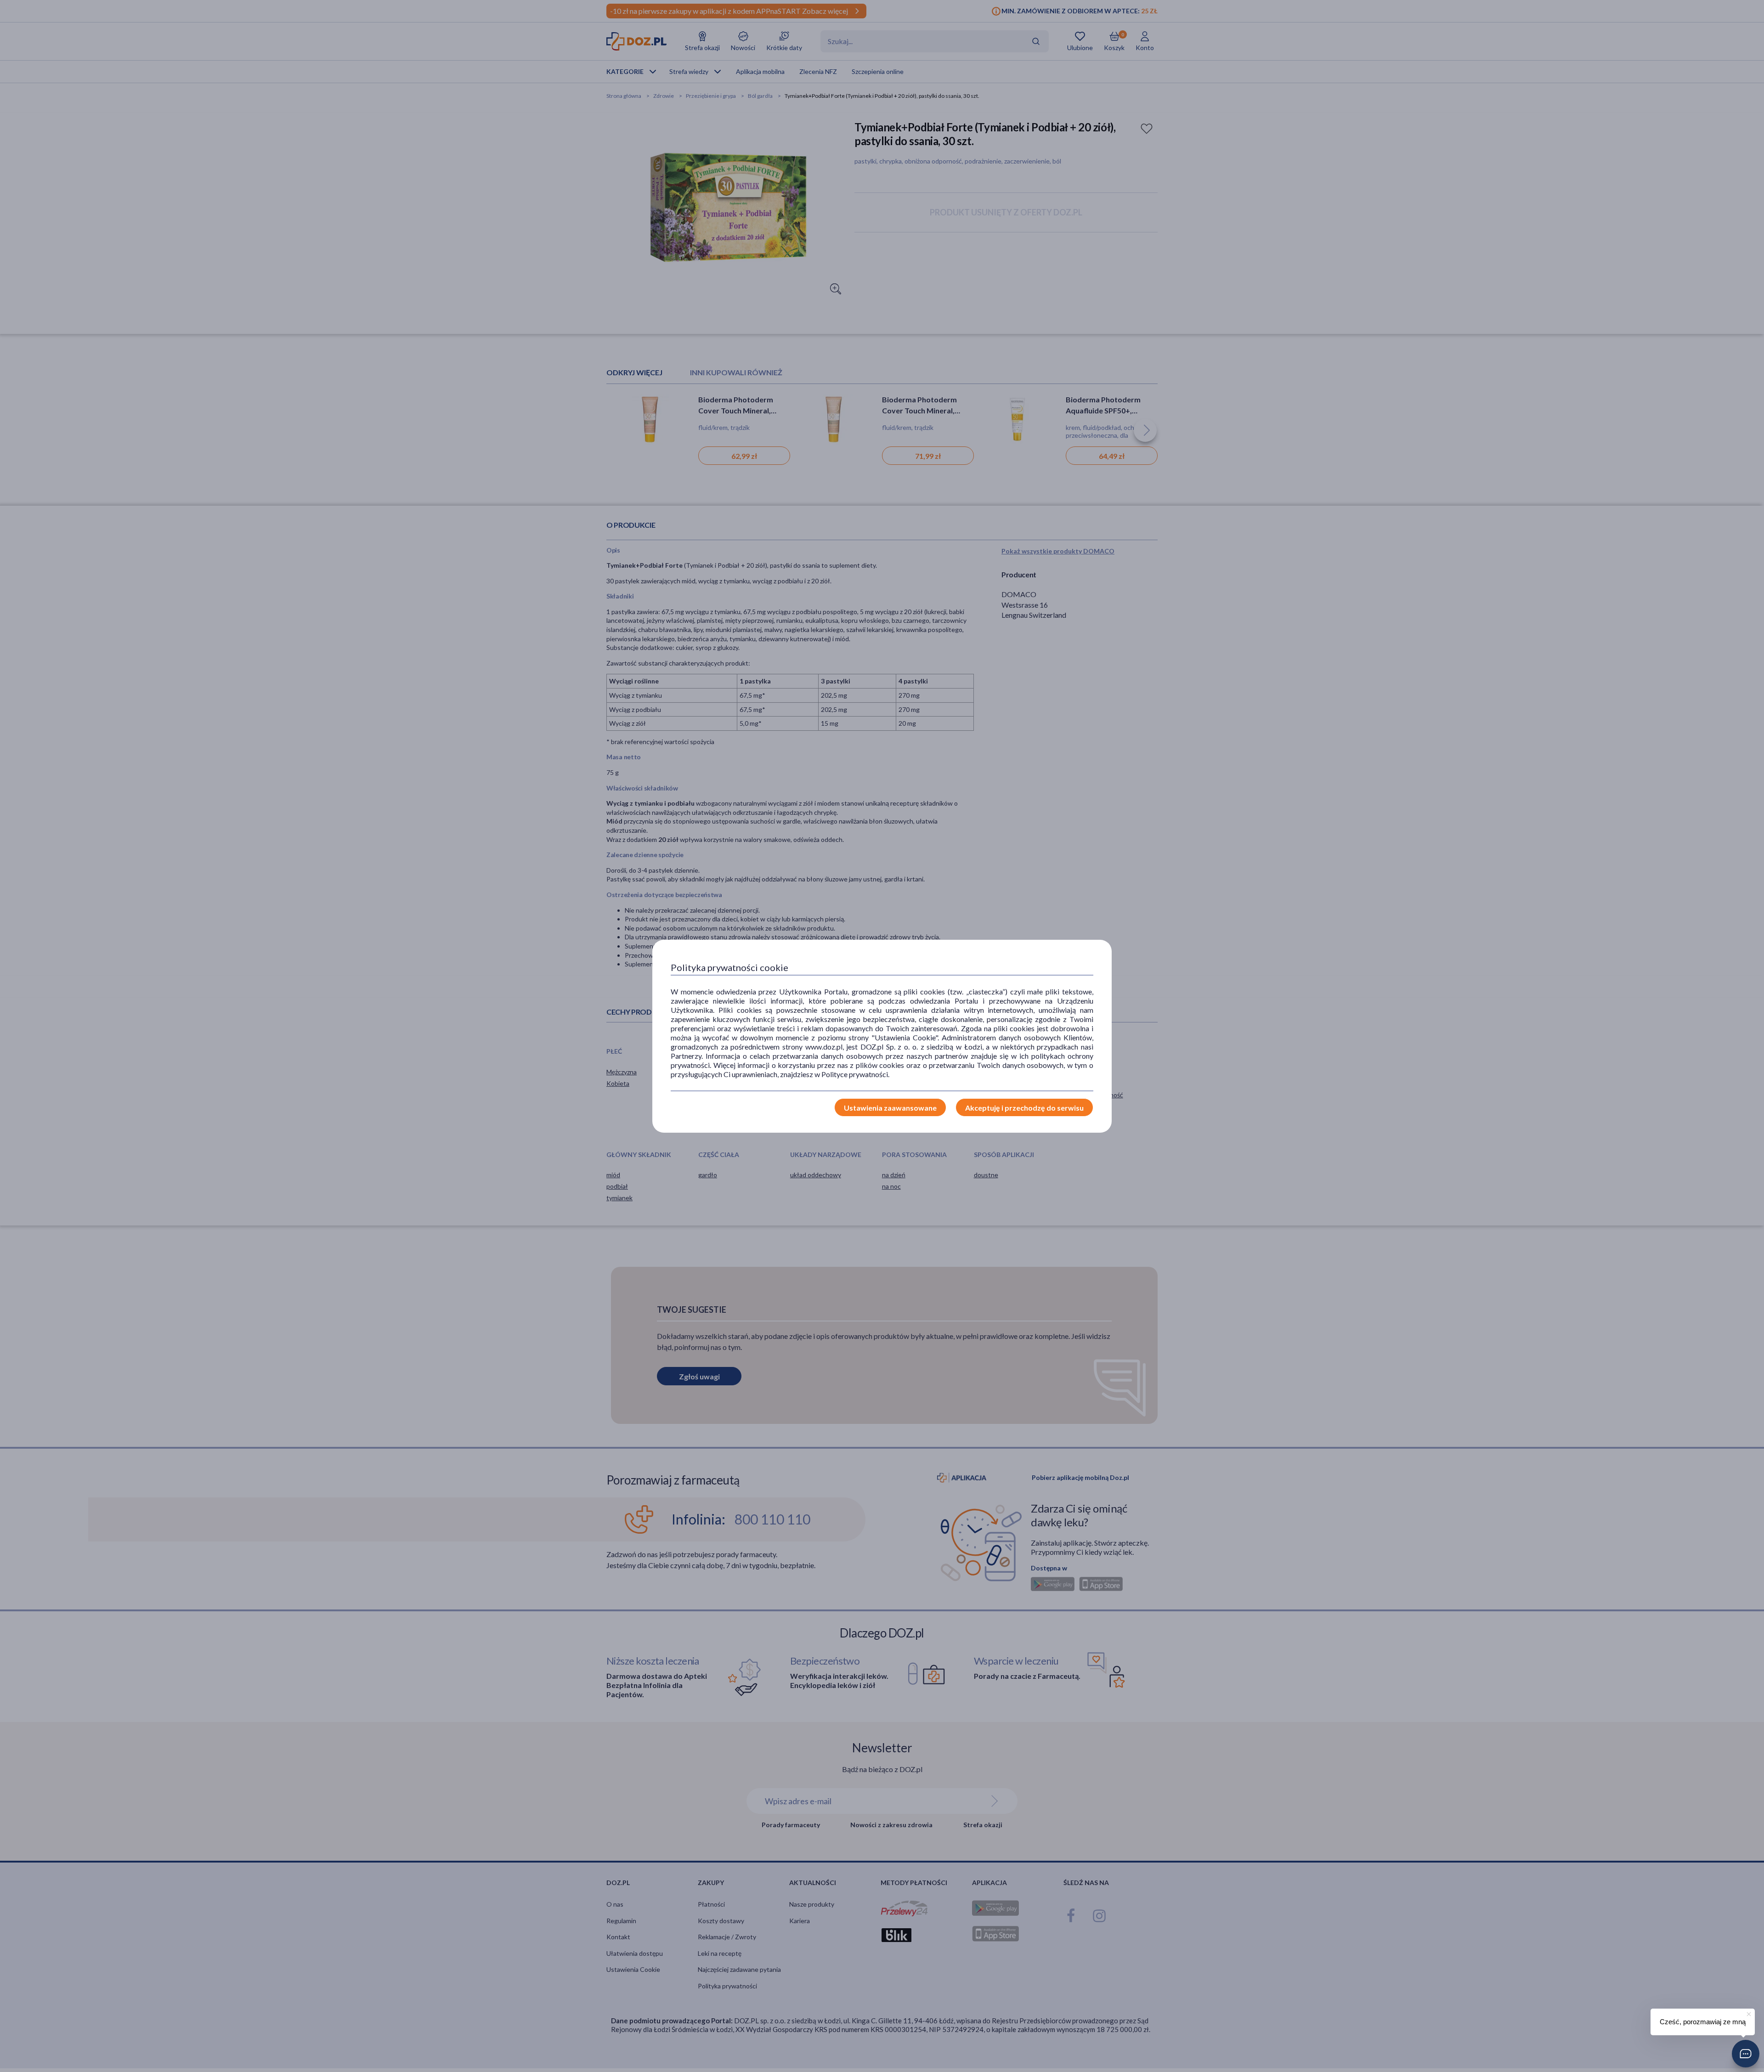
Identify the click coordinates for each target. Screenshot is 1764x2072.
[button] (1746, 2054)
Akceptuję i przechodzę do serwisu (1024, 1108)
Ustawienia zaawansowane (890, 1108)
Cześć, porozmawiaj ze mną (1703, 2022)
